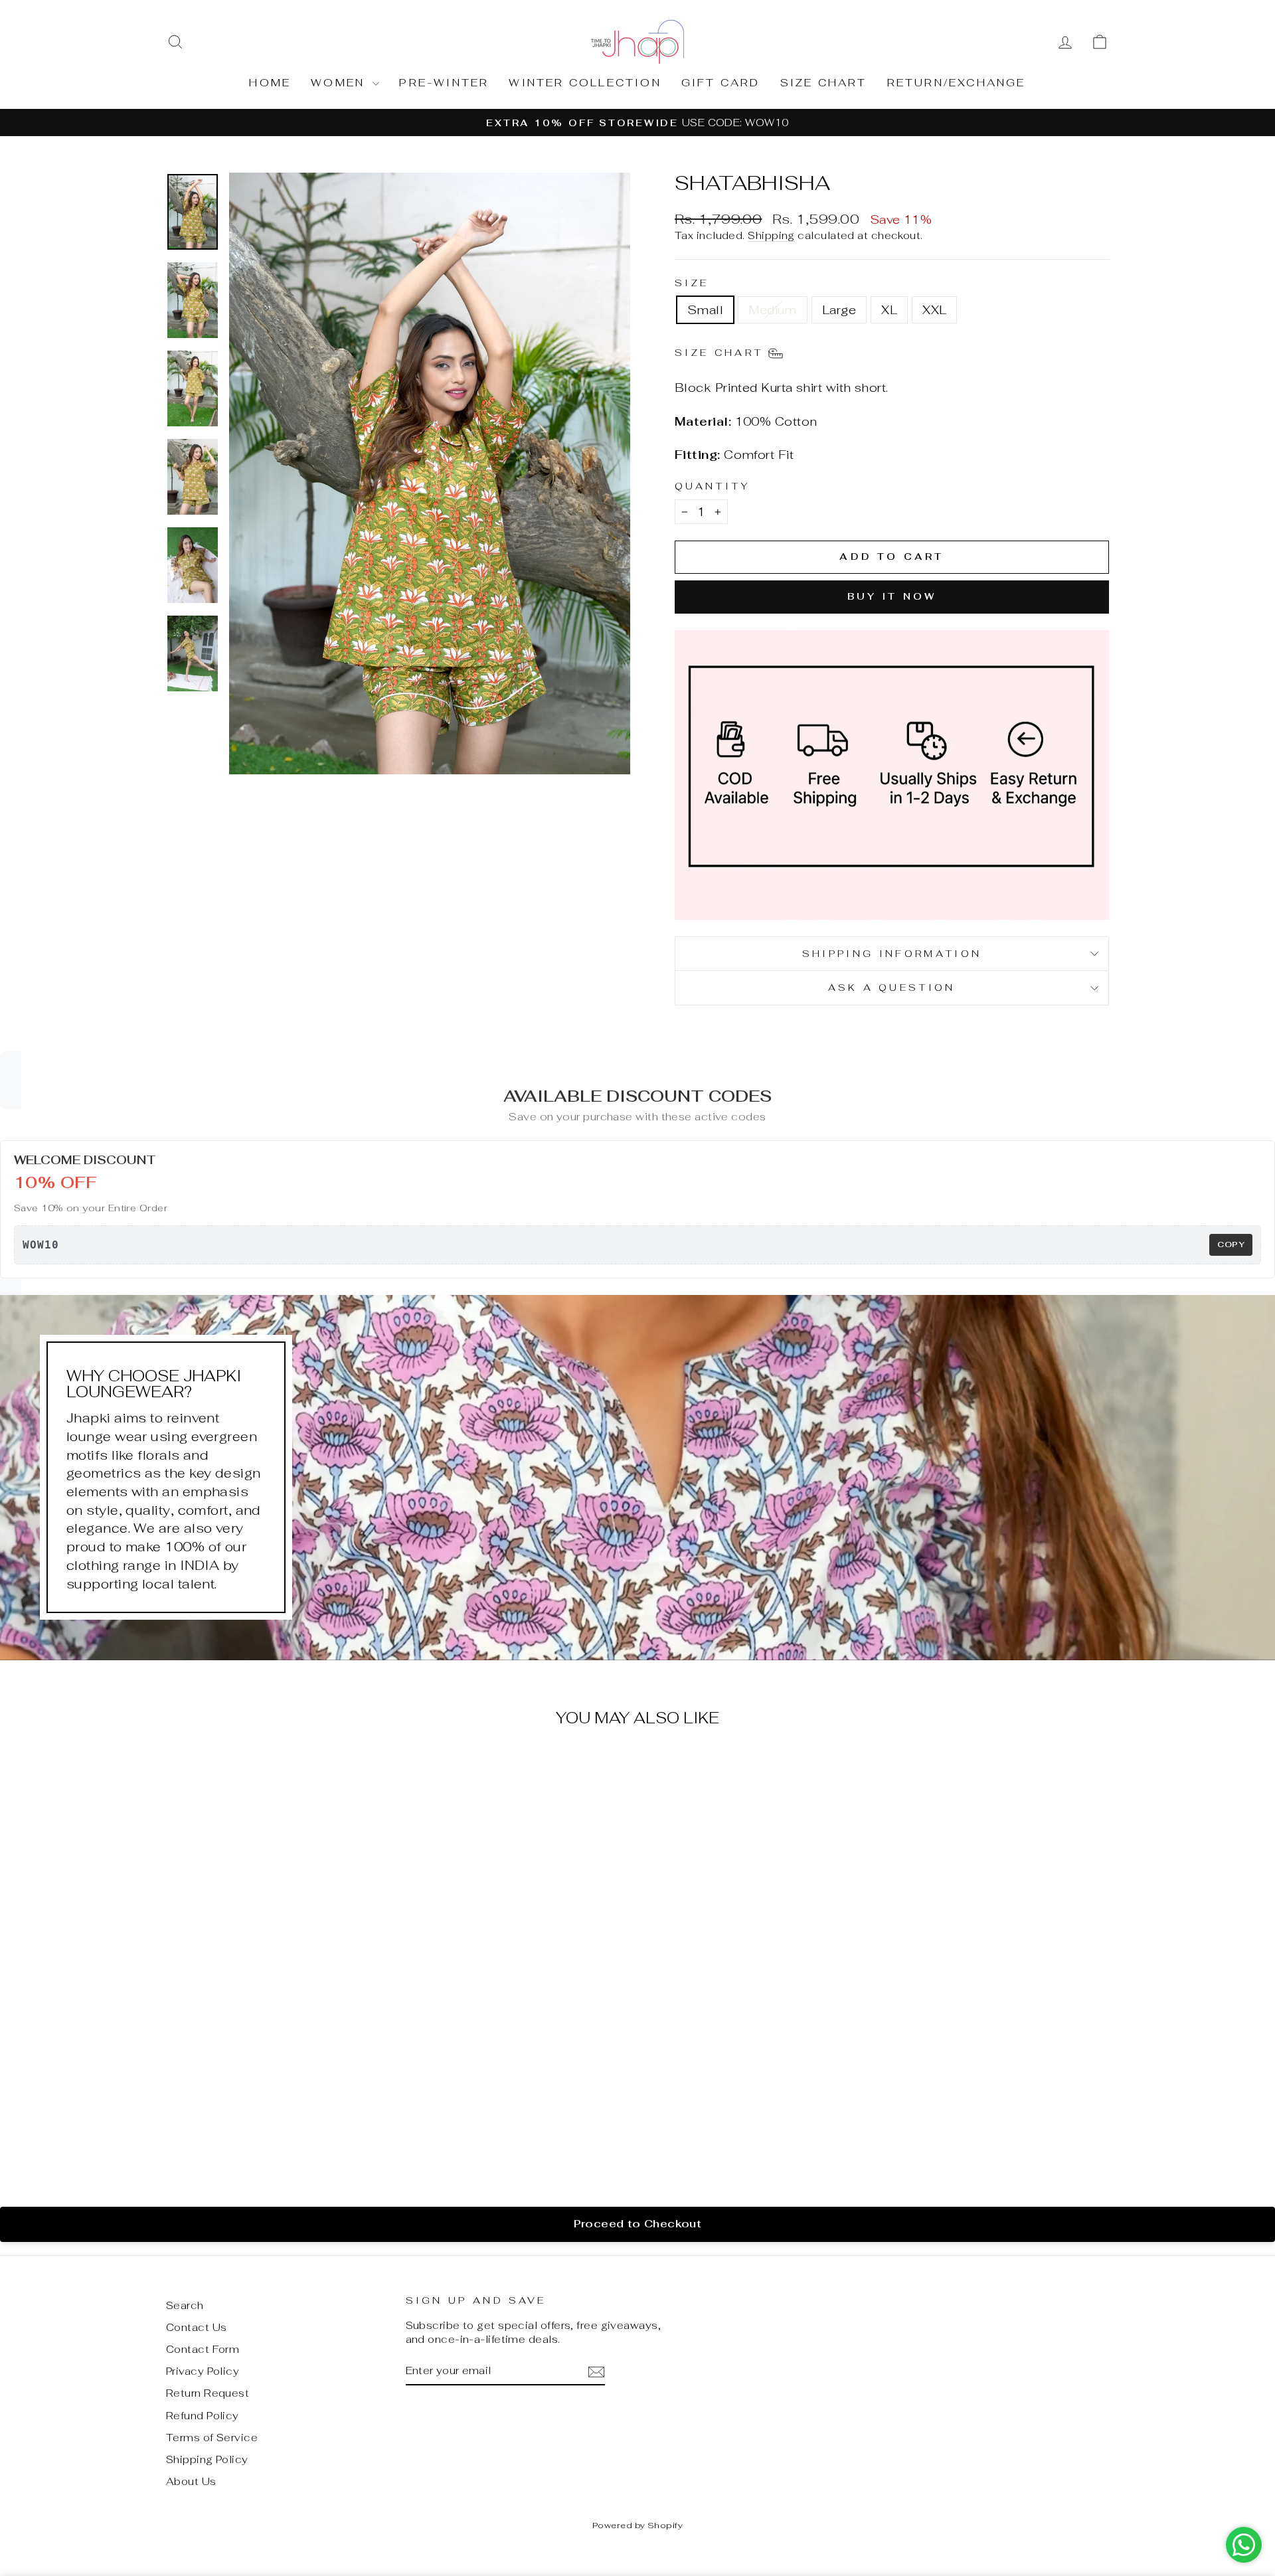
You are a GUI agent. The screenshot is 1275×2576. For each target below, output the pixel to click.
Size (692, 283)
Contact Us (197, 2327)
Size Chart (824, 83)
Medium (773, 310)
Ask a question (892, 987)
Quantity (713, 486)
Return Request (208, 2393)
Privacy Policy (203, 2371)
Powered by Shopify (637, 2525)
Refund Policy (203, 2416)
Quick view (278, 2080)
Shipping (771, 235)
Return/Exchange (957, 83)
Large (839, 310)
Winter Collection (585, 83)
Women (340, 83)
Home (270, 83)
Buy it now (892, 596)
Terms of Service (212, 2438)
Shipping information (892, 953)
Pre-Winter (444, 83)
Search (185, 2305)
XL (889, 310)
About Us (191, 2481)
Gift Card (721, 83)
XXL (934, 310)
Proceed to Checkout (638, 2224)
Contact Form (203, 2349)
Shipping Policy (207, 2459)
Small (705, 310)
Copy (1231, 1245)
